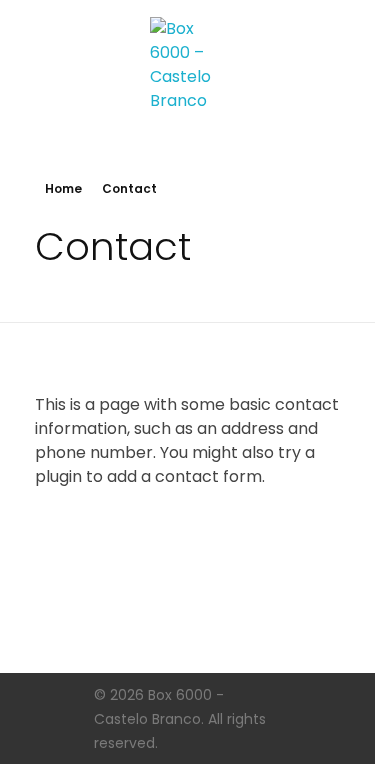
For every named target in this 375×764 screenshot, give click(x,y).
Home (63, 188)
